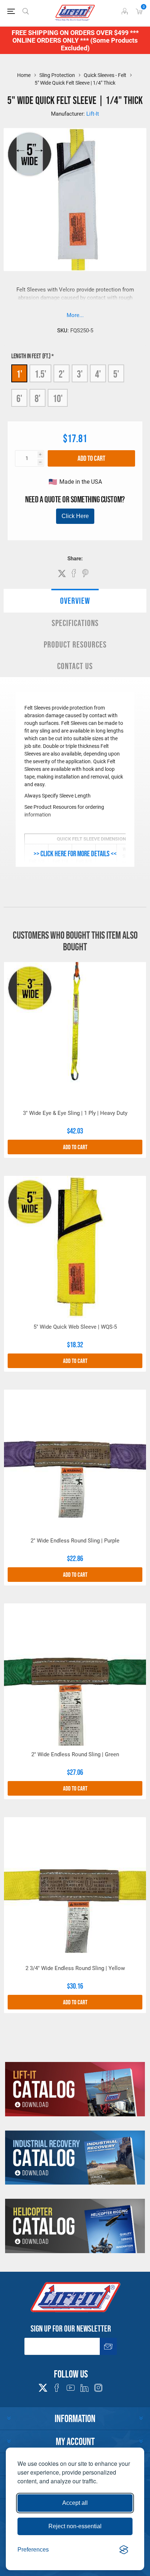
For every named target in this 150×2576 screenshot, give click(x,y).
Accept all (75, 2503)
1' (19, 374)
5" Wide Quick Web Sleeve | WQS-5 (75, 1327)
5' (116, 374)
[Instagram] (98, 2388)
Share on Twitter (62, 573)
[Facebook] (57, 2388)
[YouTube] (71, 2388)
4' (98, 374)
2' (62, 374)
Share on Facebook (74, 573)
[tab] (75, 601)
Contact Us (75, 666)
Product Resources (75, 644)
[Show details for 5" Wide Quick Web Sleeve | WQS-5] (75, 1247)
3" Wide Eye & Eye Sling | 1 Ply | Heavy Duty (75, 1113)
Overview (75, 601)
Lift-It (93, 114)
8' (37, 398)
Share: (75, 559)
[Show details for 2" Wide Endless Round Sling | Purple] (75, 1461)
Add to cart (91, 458)
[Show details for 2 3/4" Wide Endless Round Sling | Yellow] (75, 1888)
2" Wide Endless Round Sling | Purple (75, 1541)
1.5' (40, 374)
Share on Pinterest (85, 573)
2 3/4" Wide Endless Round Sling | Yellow (75, 1968)
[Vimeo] (84, 2388)
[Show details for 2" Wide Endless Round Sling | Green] (75, 1675)
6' (19, 398)
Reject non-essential (75, 2526)
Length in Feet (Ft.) (31, 356)
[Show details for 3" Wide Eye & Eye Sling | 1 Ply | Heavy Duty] (75, 1033)
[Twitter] (43, 2386)
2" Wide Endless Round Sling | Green (75, 1754)
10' (58, 398)
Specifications (75, 623)
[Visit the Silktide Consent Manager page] (124, 2550)
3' (80, 374)
